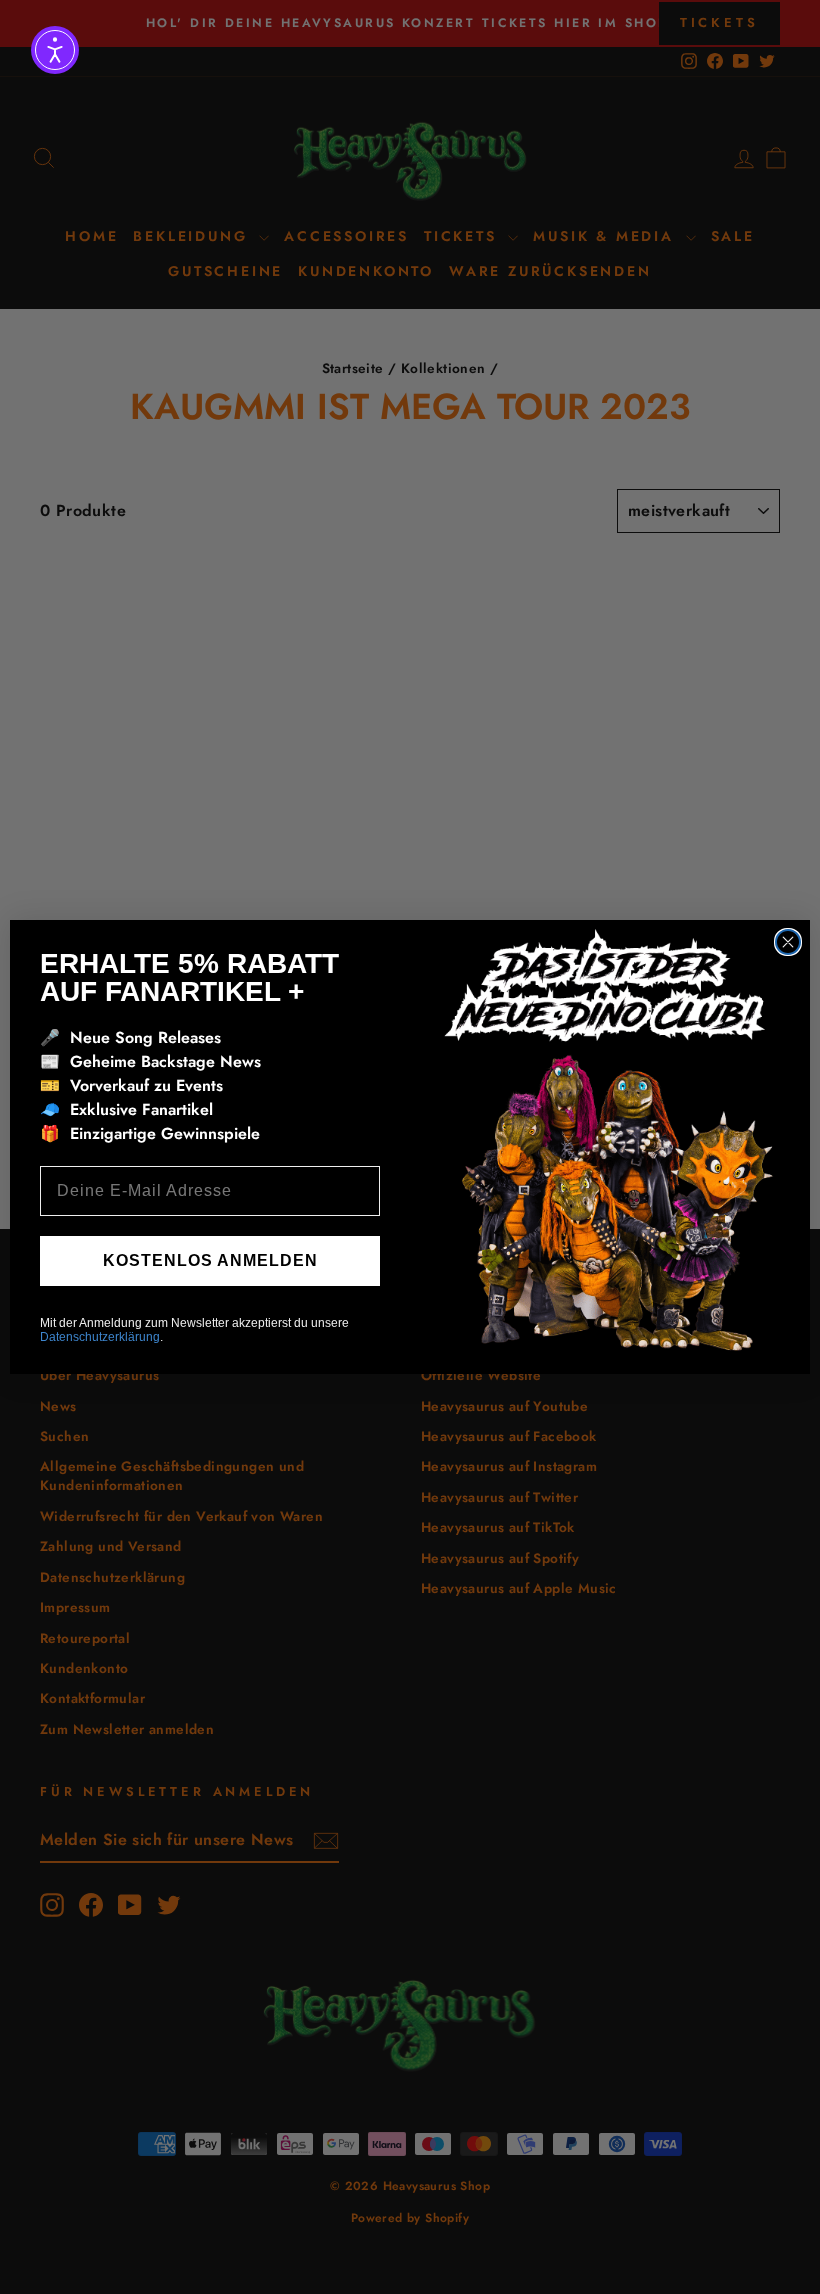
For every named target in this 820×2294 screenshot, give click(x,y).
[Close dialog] (788, 942)
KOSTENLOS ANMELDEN (210, 1260)
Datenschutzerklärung (100, 1337)
